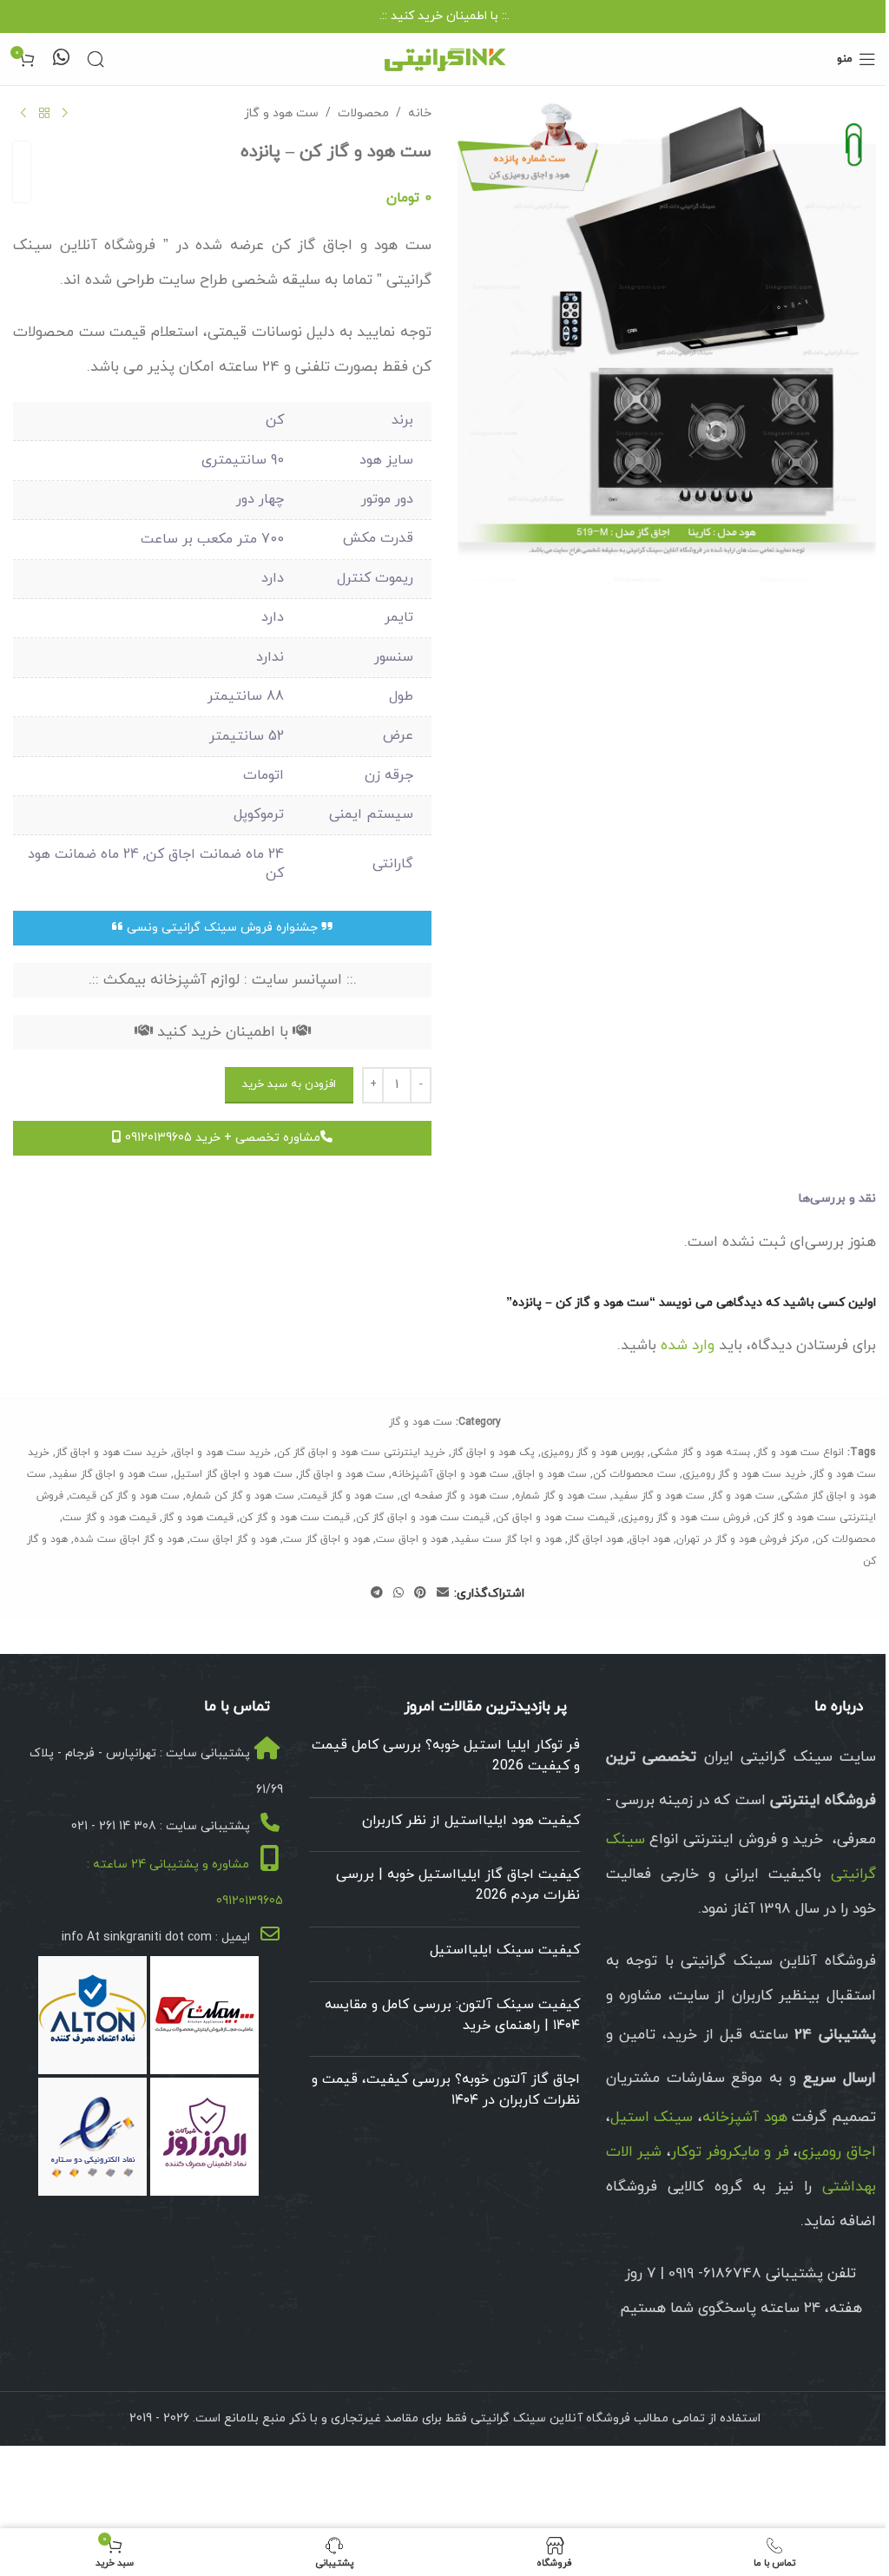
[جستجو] (95, 59)
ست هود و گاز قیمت (347, 1496)
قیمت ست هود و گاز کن (295, 1518)
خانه (420, 113)
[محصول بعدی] (23, 114)
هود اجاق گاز (596, 1539)
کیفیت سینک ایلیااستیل (505, 1950)
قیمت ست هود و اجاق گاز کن (423, 1518)
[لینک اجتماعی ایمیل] (443, 1594)
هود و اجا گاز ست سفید (508, 1539)
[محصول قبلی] (65, 114)
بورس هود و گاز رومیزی (593, 1453)
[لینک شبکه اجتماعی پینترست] (420, 1594)
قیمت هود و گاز (198, 1518)
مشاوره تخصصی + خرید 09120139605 (221, 1138)
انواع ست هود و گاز (800, 1453)
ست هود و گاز (281, 113)
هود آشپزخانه (745, 2118)
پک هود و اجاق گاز (493, 1453)
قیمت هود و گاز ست (109, 1518)
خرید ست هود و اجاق (222, 1453)
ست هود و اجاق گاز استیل (233, 1474)
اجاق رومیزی (837, 2152)
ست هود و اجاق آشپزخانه (450, 1474)
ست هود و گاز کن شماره (240, 1496)
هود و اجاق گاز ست (326, 1539)
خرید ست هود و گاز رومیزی (744, 1474)
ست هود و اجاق (551, 1474)
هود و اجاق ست (412, 1539)
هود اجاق (650, 1539)
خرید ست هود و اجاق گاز (112, 1453)
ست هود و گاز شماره (561, 1496)
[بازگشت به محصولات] (44, 114)
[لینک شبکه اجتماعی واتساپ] (398, 1594)
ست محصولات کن (635, 1474)
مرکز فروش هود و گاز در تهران (743, 1539)
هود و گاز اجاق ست (234, 1539)
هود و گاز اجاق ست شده (129, 1539)
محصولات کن (846, 1539)
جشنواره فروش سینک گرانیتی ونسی (222, 928)
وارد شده (688, 1346)
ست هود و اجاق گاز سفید (110, 1474)
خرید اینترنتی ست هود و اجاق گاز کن (361, 1453)
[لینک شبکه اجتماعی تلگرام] (377, 1594)
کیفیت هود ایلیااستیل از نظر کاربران (471, 1821)
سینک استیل (652, 2118)
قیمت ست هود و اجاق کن (555, 1518)
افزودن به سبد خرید (289, 1084)
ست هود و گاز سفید (659, 1496)
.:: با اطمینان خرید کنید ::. (444, 16)
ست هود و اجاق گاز (342, 1474)
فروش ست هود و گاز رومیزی (685, 1518)
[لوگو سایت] (444, 58)
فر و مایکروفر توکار (730, 2152)
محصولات (363, 113)
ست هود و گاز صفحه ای (454, 1496)
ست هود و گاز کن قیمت (125, 1496)
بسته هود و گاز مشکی (700, 1453)
